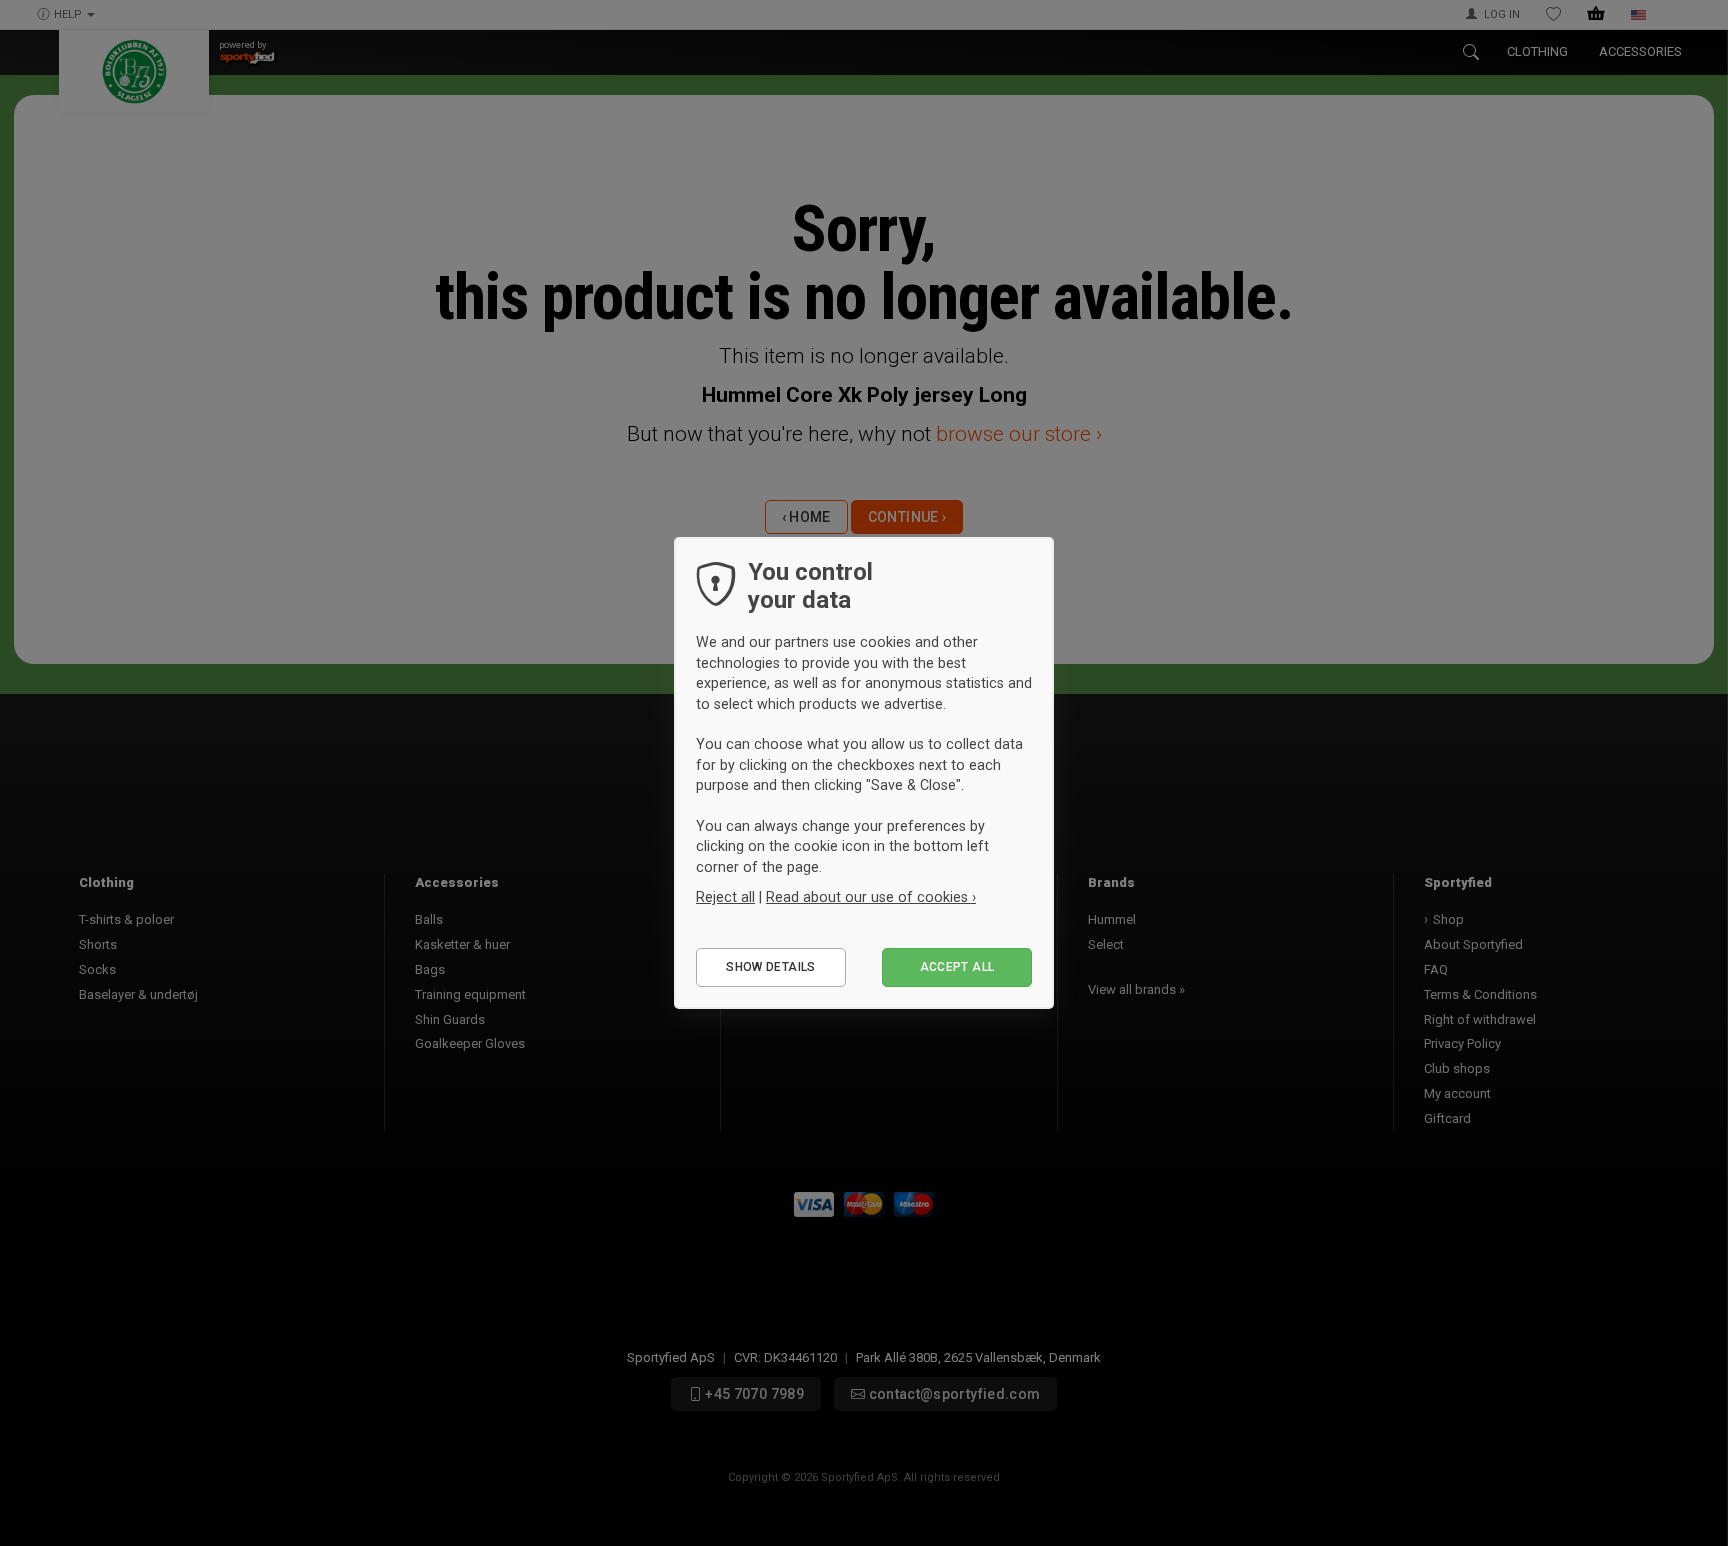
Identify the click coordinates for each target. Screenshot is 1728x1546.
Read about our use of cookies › (871, 897)
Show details (770, 967)
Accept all (957, 967)
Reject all (725, 897)
